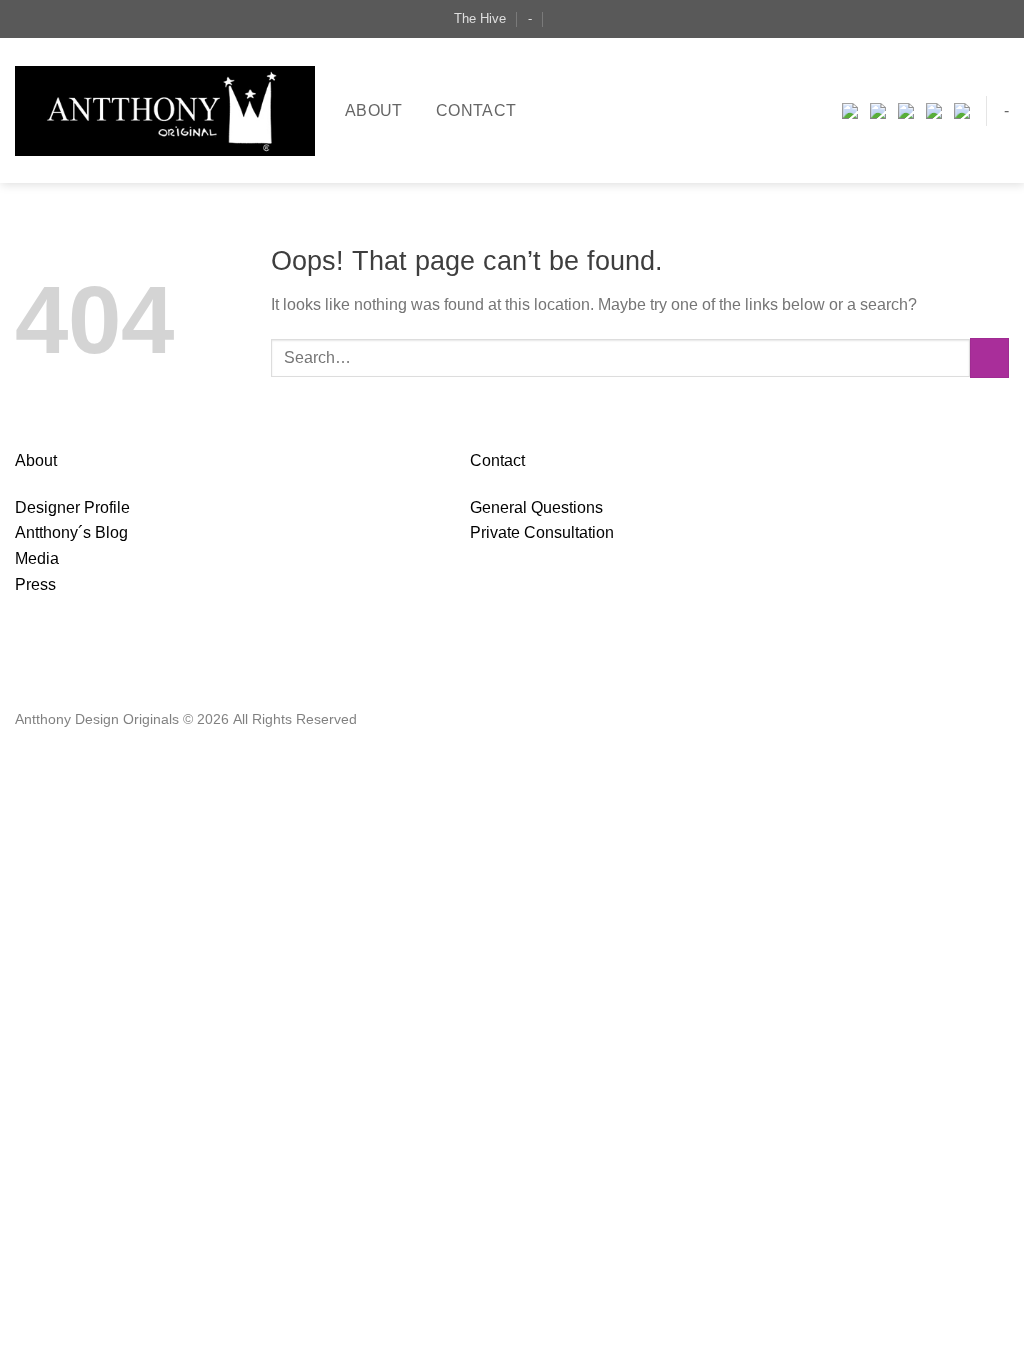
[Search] (562, 19)
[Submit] (989, 357)
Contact (476, 110)
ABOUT (374, 110)
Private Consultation (542, 532)
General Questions (536, 507)
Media (37, 558)
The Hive (480, 18)
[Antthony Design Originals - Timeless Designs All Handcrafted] (165, 111)
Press (35, 584)
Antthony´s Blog (71, 532)
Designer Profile (72, 507)
